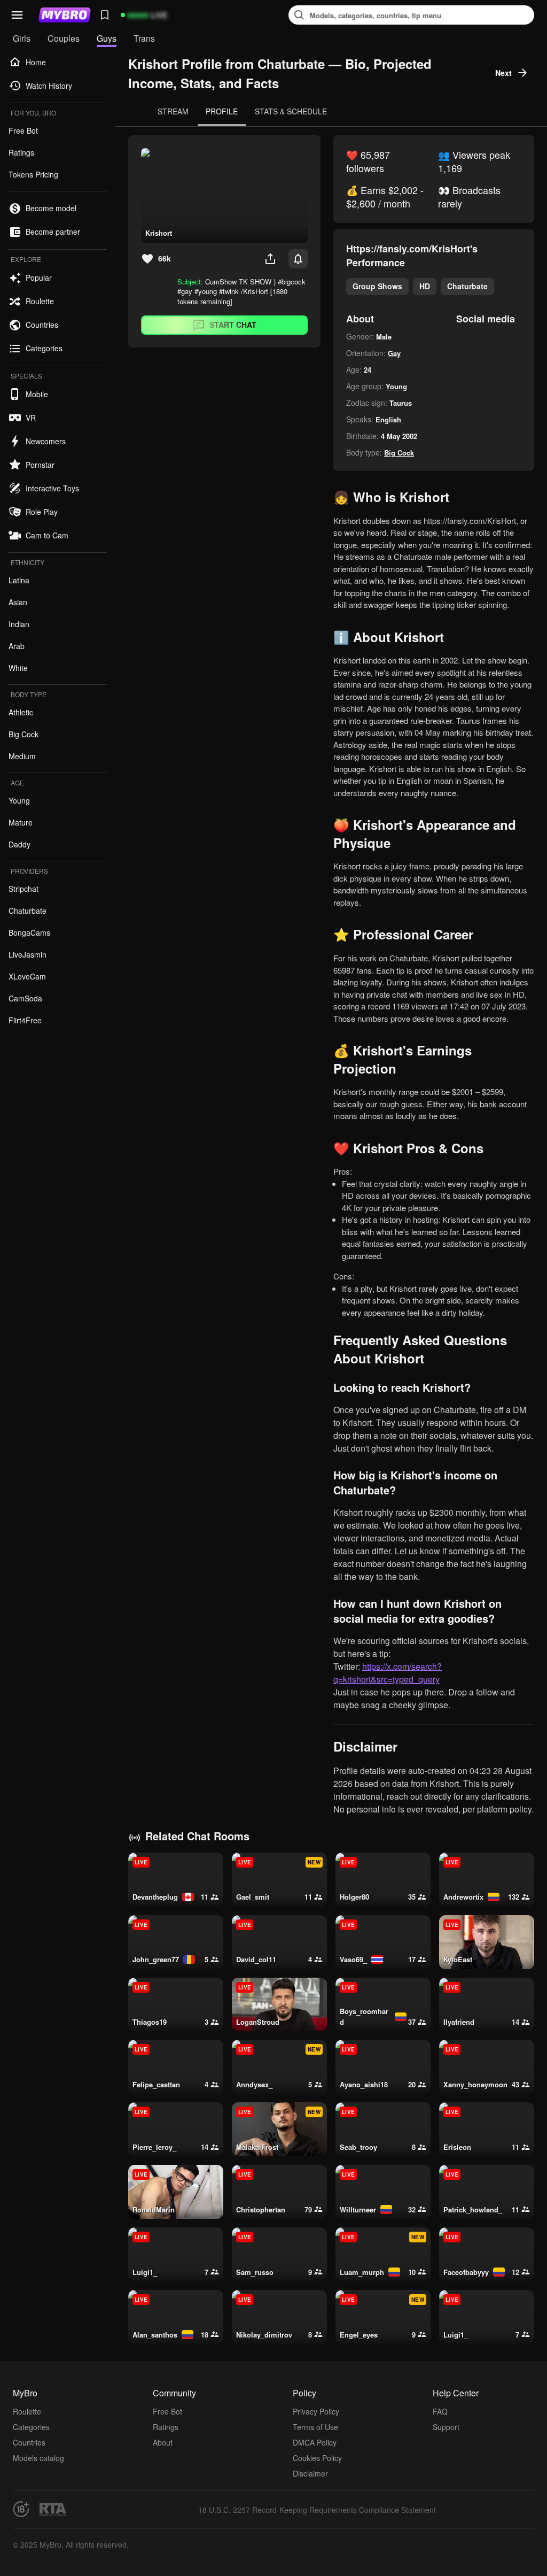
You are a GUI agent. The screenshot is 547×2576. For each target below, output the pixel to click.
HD (425, 286)
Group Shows (377, 286)
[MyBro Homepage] (65, 15)
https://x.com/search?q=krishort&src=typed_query (388, 1673)
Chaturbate (467, 286)
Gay (394, 353)
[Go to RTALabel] (53, 2509)
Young (396, 386)
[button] (17, 15)
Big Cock (399, 453)
